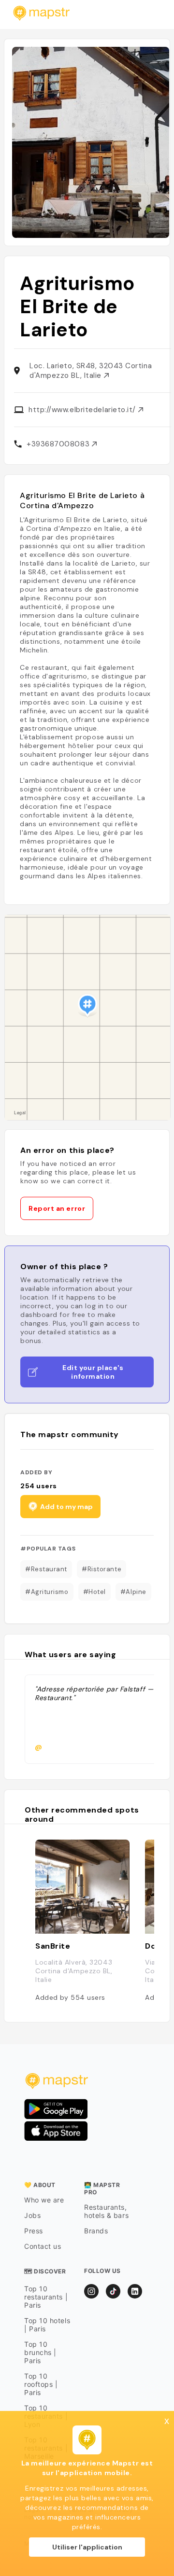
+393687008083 (59, 444)
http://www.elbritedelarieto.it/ (83, 410)
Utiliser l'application (87, 2547)
